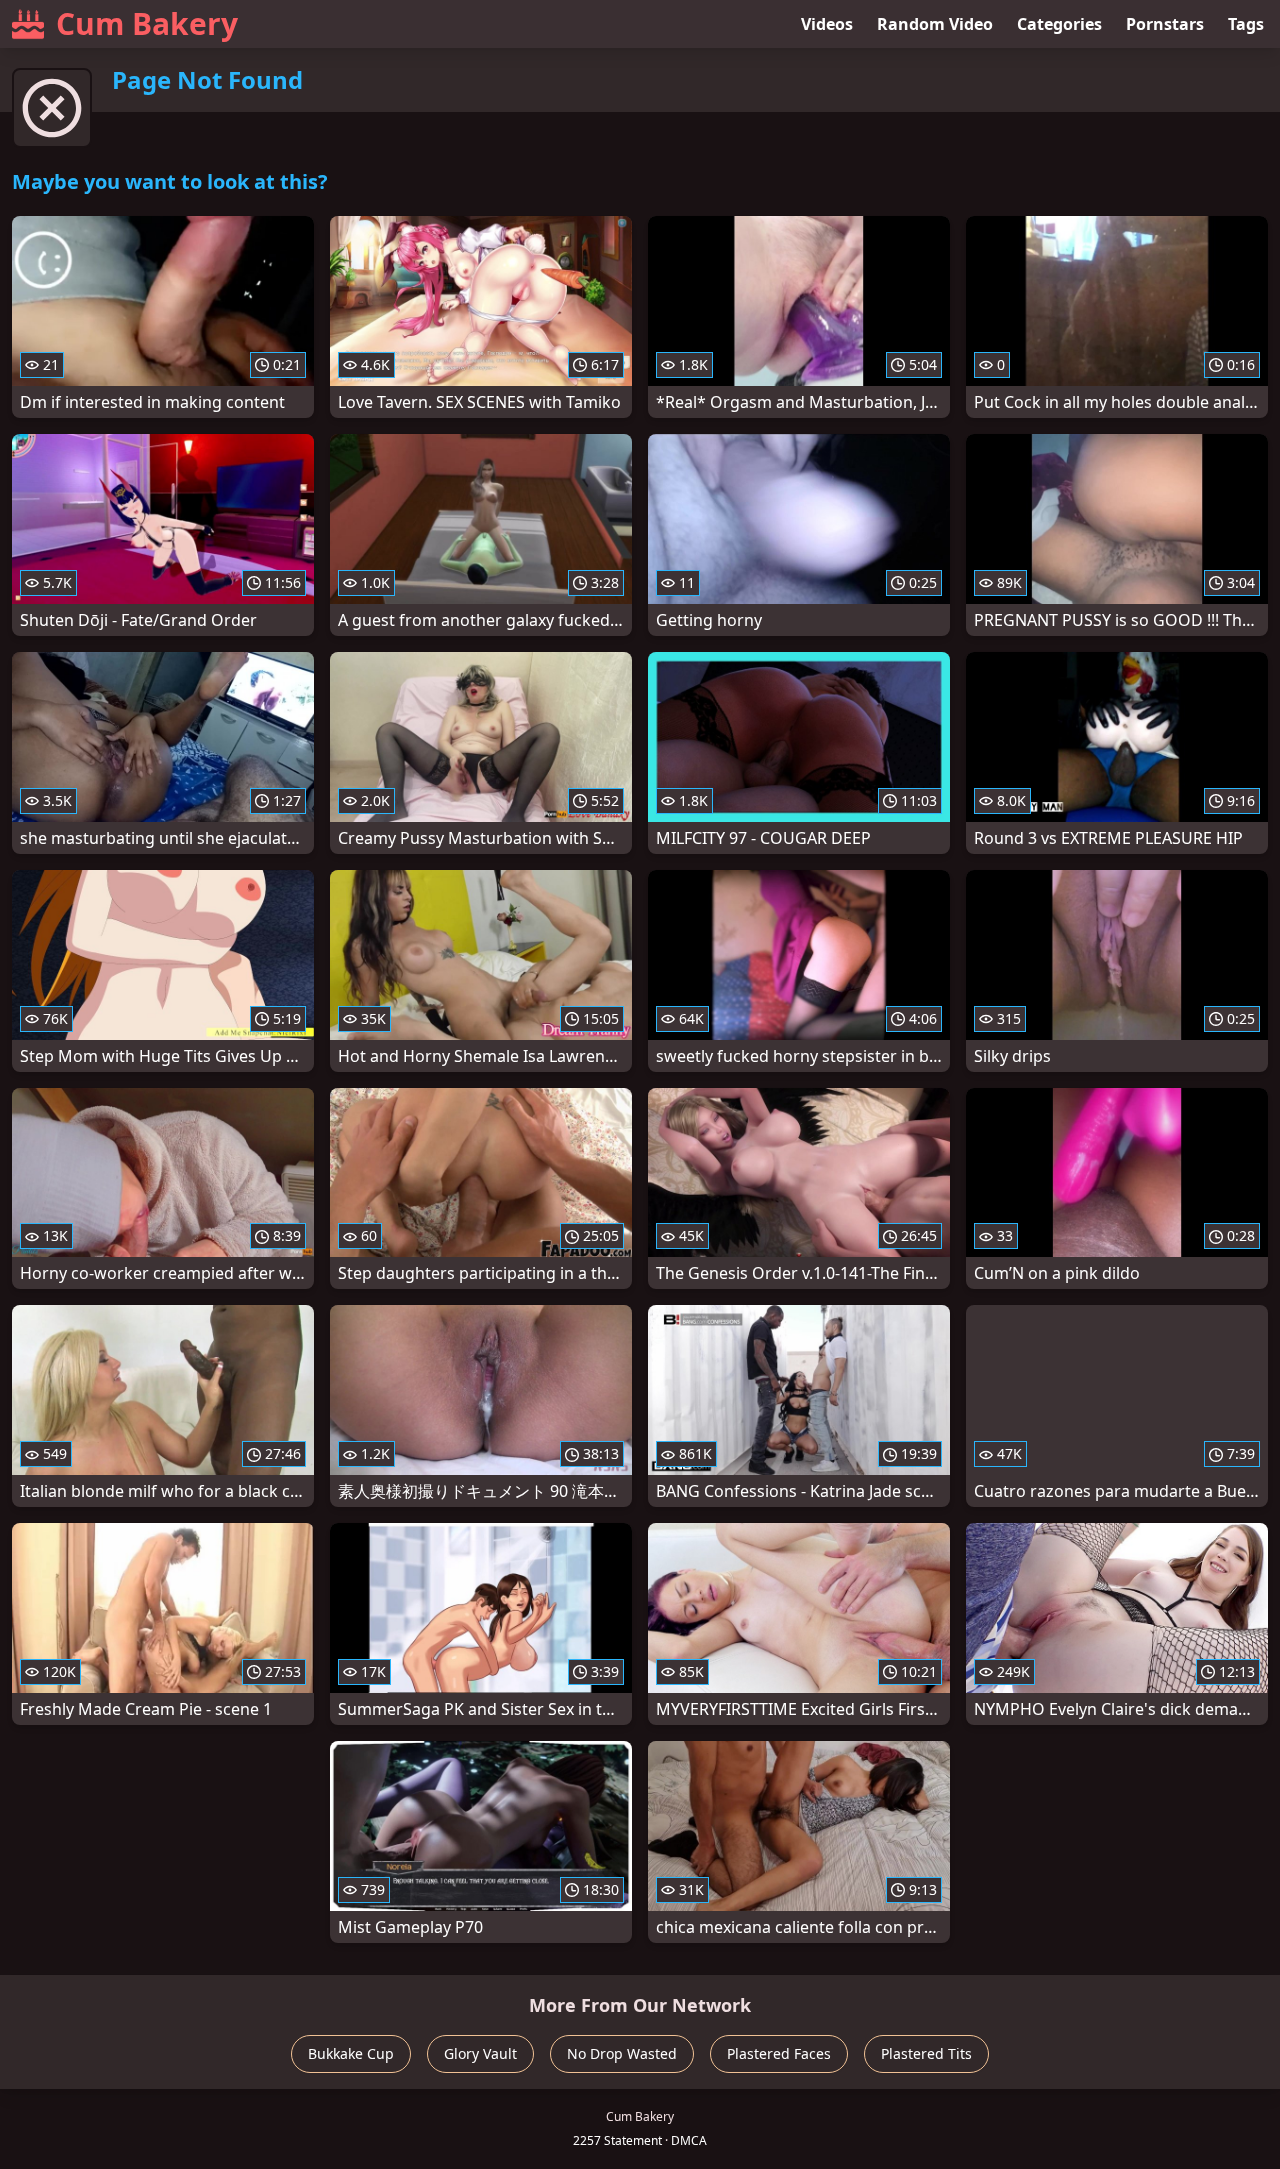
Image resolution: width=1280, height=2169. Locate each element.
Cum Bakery (147, 23)
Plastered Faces (779, 2053)
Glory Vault (480, 2053)
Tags (1246, 24)
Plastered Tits (926, 2053)
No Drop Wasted (622, 2053)
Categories (1059, 24)
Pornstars (1165, 24)
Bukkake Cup (351, 2053)
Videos (827, 24)
